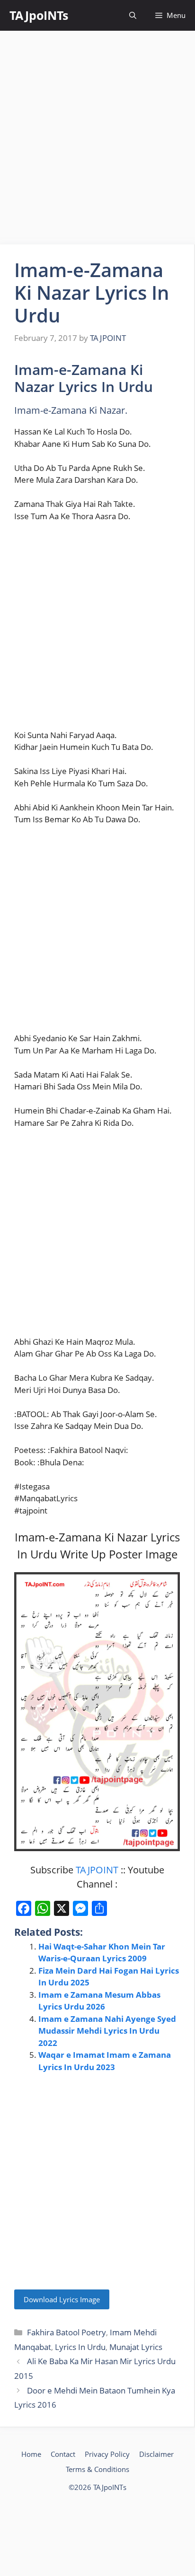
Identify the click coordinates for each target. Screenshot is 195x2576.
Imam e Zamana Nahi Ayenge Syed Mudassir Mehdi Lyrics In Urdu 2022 (107, 2031)
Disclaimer (156, 2454)
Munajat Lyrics (136, 2347)
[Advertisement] (97, 138)
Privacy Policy (107, 2454)
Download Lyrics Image (62, 2299)
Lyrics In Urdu (80, 2347)
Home (31, 2454)
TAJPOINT (97, 1870)
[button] (133, 15)
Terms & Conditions (97, 2469)
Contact (63, 2454)
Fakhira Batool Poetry (66, 2332)
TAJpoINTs (39, 15)
